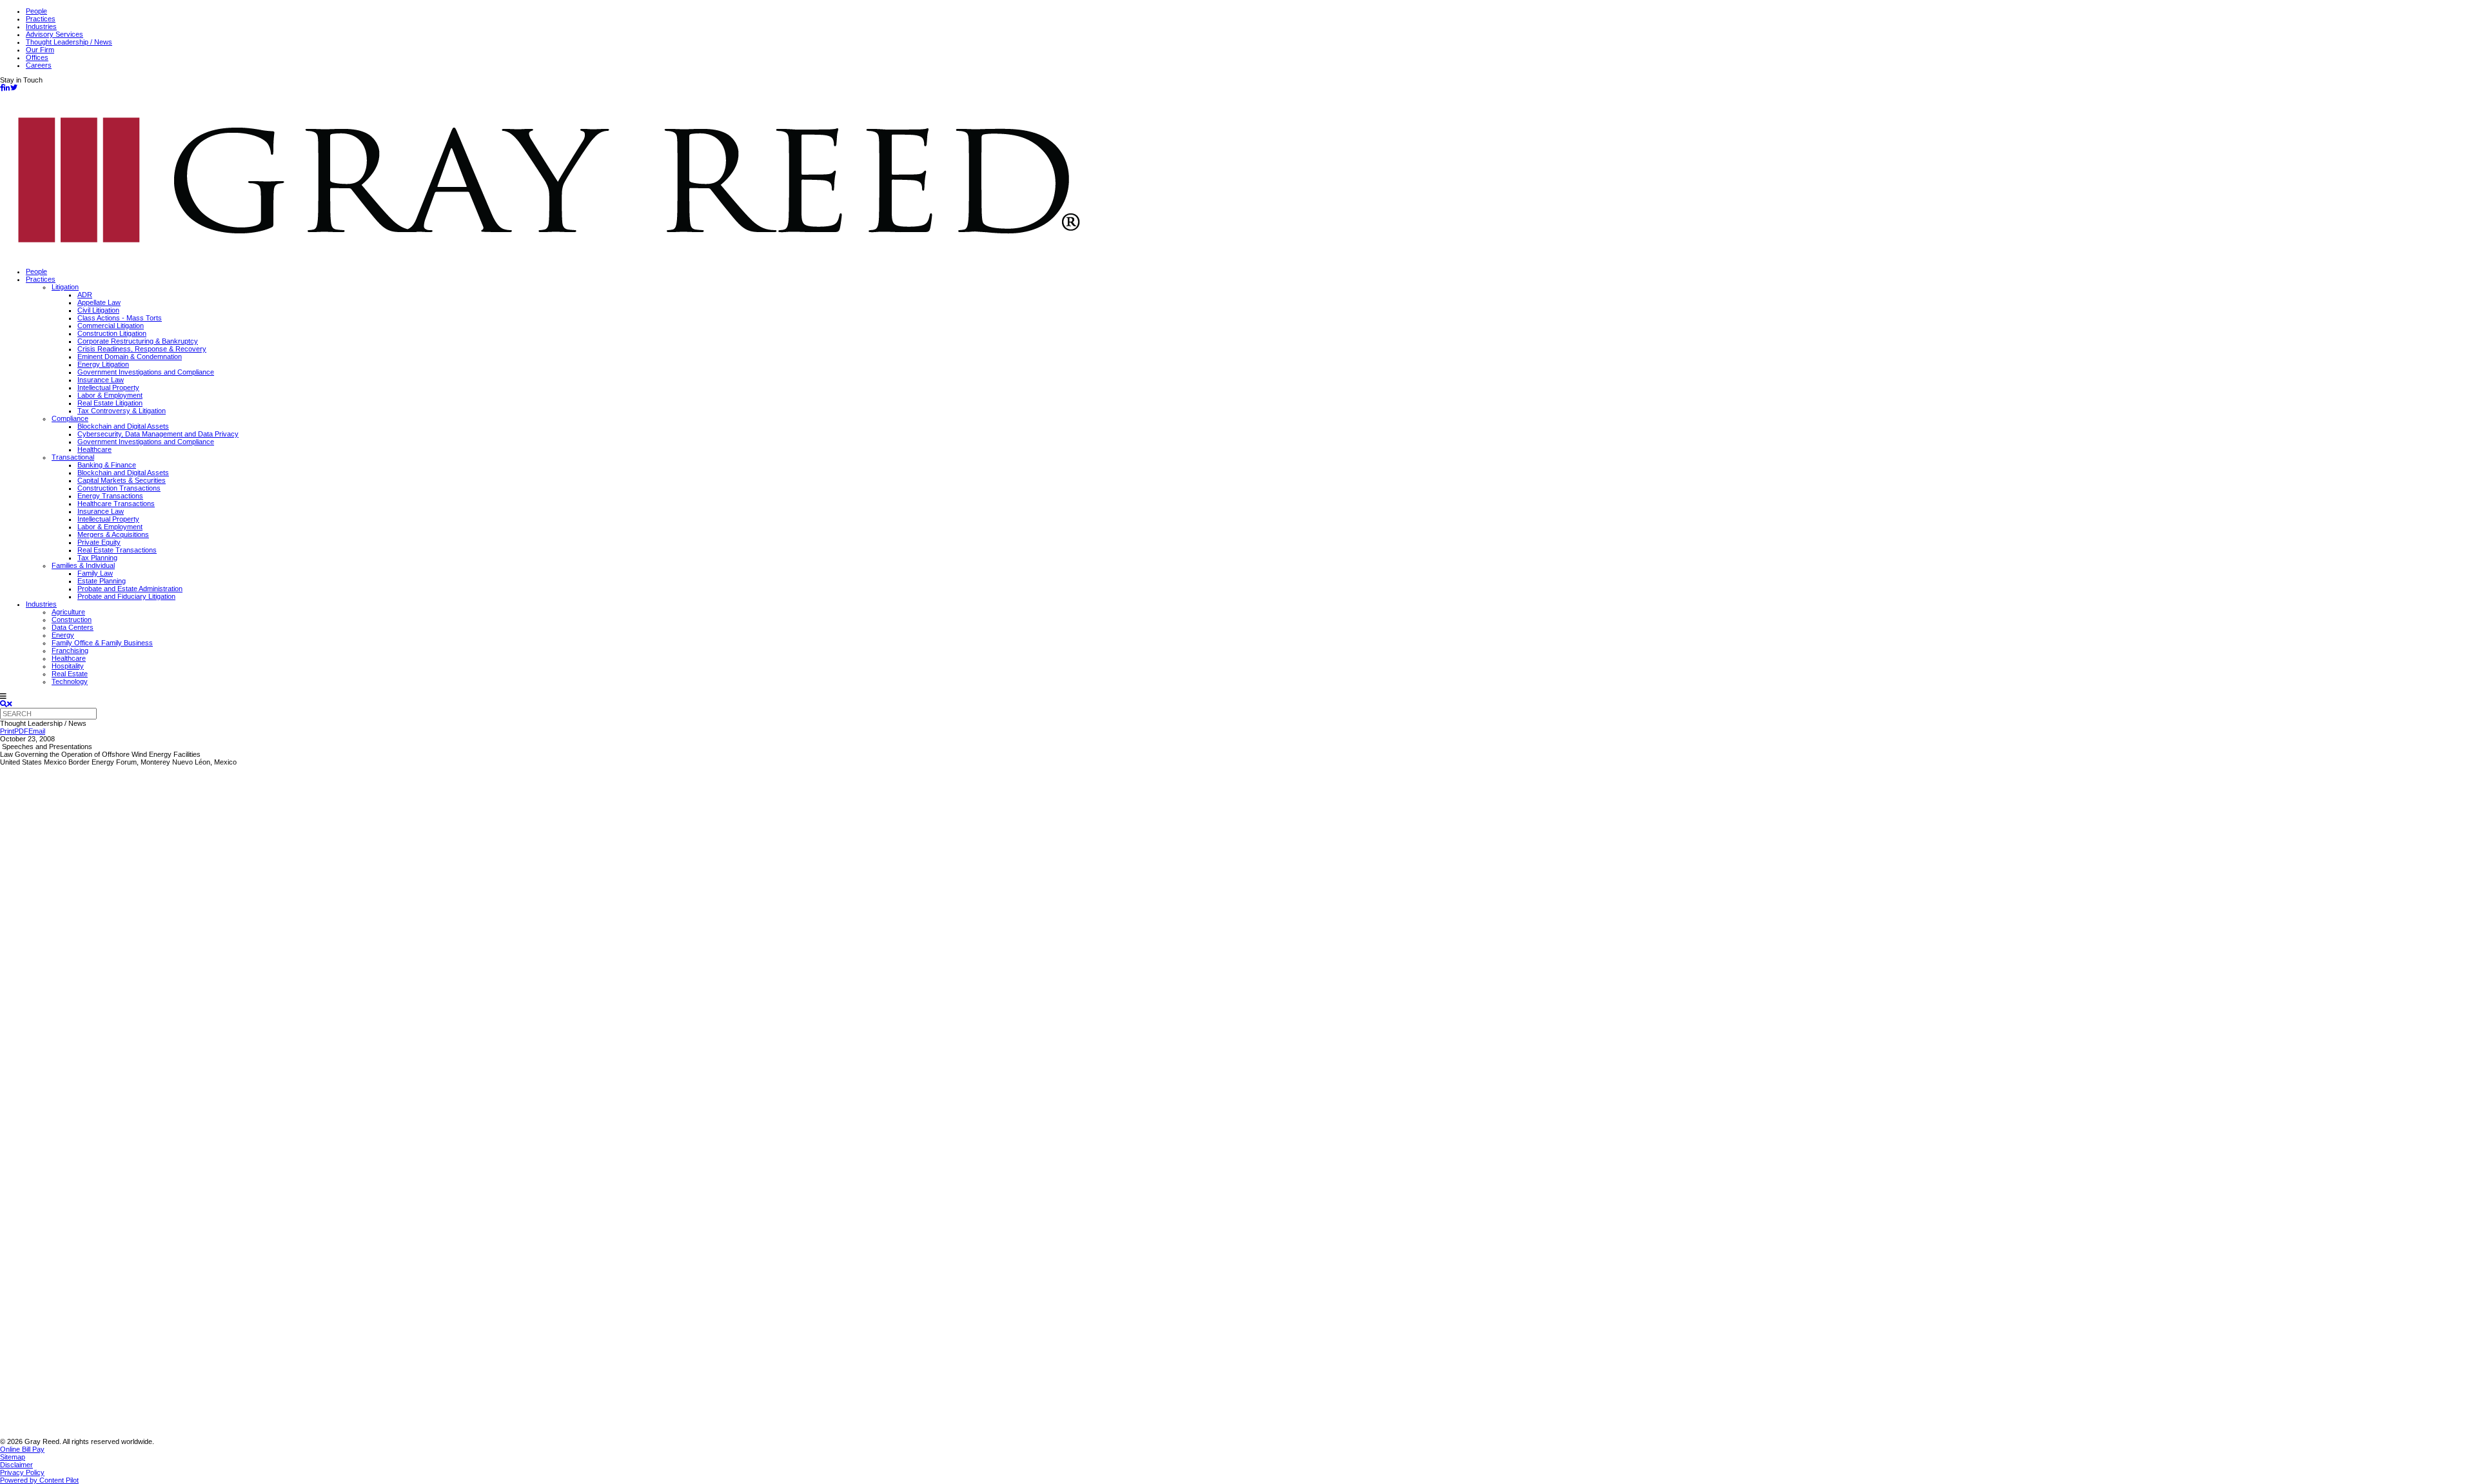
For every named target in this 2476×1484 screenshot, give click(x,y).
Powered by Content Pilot (39, 1480)
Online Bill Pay (22, 1449)
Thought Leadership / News (69, 42)
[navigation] (1238, 696)
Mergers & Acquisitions (113, 534)
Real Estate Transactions (117, 550)
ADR (85, 295)
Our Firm (40, 50)
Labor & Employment (110, 395)
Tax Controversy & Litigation (122, 411)
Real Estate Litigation (110, 403)
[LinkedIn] (7, 88)
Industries (41, 26)
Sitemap (13, 1457)
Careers (39, 65)
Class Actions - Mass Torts (120, 318)
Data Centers (73, 627)
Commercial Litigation (111, 326)
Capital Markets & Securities (122, 480)
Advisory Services (54, 34)
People (36, 11)
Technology (70, 681)
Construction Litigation (112, 333)
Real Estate (70, 674)
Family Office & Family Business (102, 643)
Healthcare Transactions (116, 503)
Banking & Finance (107, 465)
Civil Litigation (98, 310)
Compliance (70, 418)
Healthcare (94, 449)
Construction (72, 620)
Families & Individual (83, 565)
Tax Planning (97, 558)
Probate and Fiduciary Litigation (126, 596)
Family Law (95, 573)
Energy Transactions (110, 496)
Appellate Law (99, 302)
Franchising (70, 650)
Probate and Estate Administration (130, 589)
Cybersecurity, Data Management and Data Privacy (158, 434)
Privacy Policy (22, 1472)
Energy (63, 635)
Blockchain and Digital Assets (123, 426)
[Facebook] (2, 88)
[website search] (6, 704)
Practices (41, 19)
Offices (37, 57)
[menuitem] (1251, 271)
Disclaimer (16, 1465)
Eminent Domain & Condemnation (130, 356)
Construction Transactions (119, 488)
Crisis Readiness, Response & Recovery (142, 349)
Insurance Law (101, 380)
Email (37, 731)
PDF (21, 731)
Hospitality (68, 666)
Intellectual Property (108, 387)
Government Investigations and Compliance (146, 372)
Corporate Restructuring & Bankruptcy (138, 341)
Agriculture (68, 612)
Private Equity (99, 542)
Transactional (73, 457)
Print (7, 731)
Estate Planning (102, 581)
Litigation (65, 287)
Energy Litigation (103, 364)
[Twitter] (14, 88)
